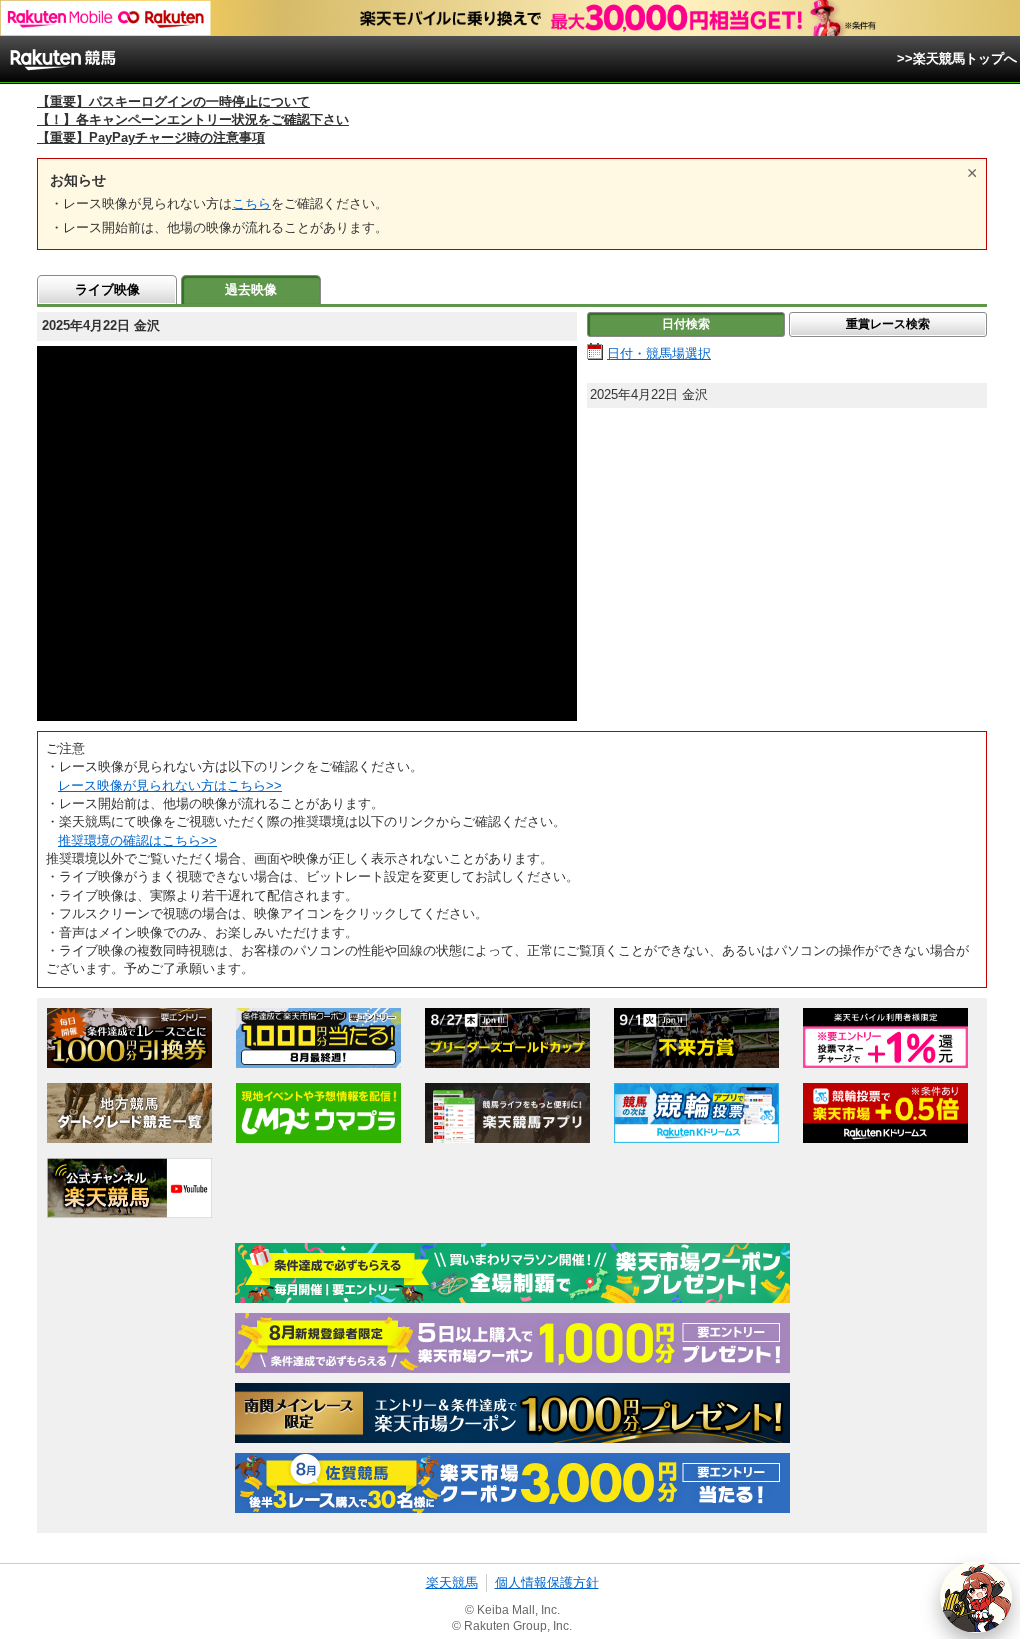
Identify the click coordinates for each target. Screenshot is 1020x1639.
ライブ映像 (107, 289)
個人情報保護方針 (547, 1582)
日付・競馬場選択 (659, 353)
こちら (251, 203)
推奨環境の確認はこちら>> (137, 840)
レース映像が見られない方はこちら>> (170, 785)
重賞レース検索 (888, 324)
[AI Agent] (976, 1597)
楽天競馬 (452, 1582)
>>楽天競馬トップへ (957, 58)
